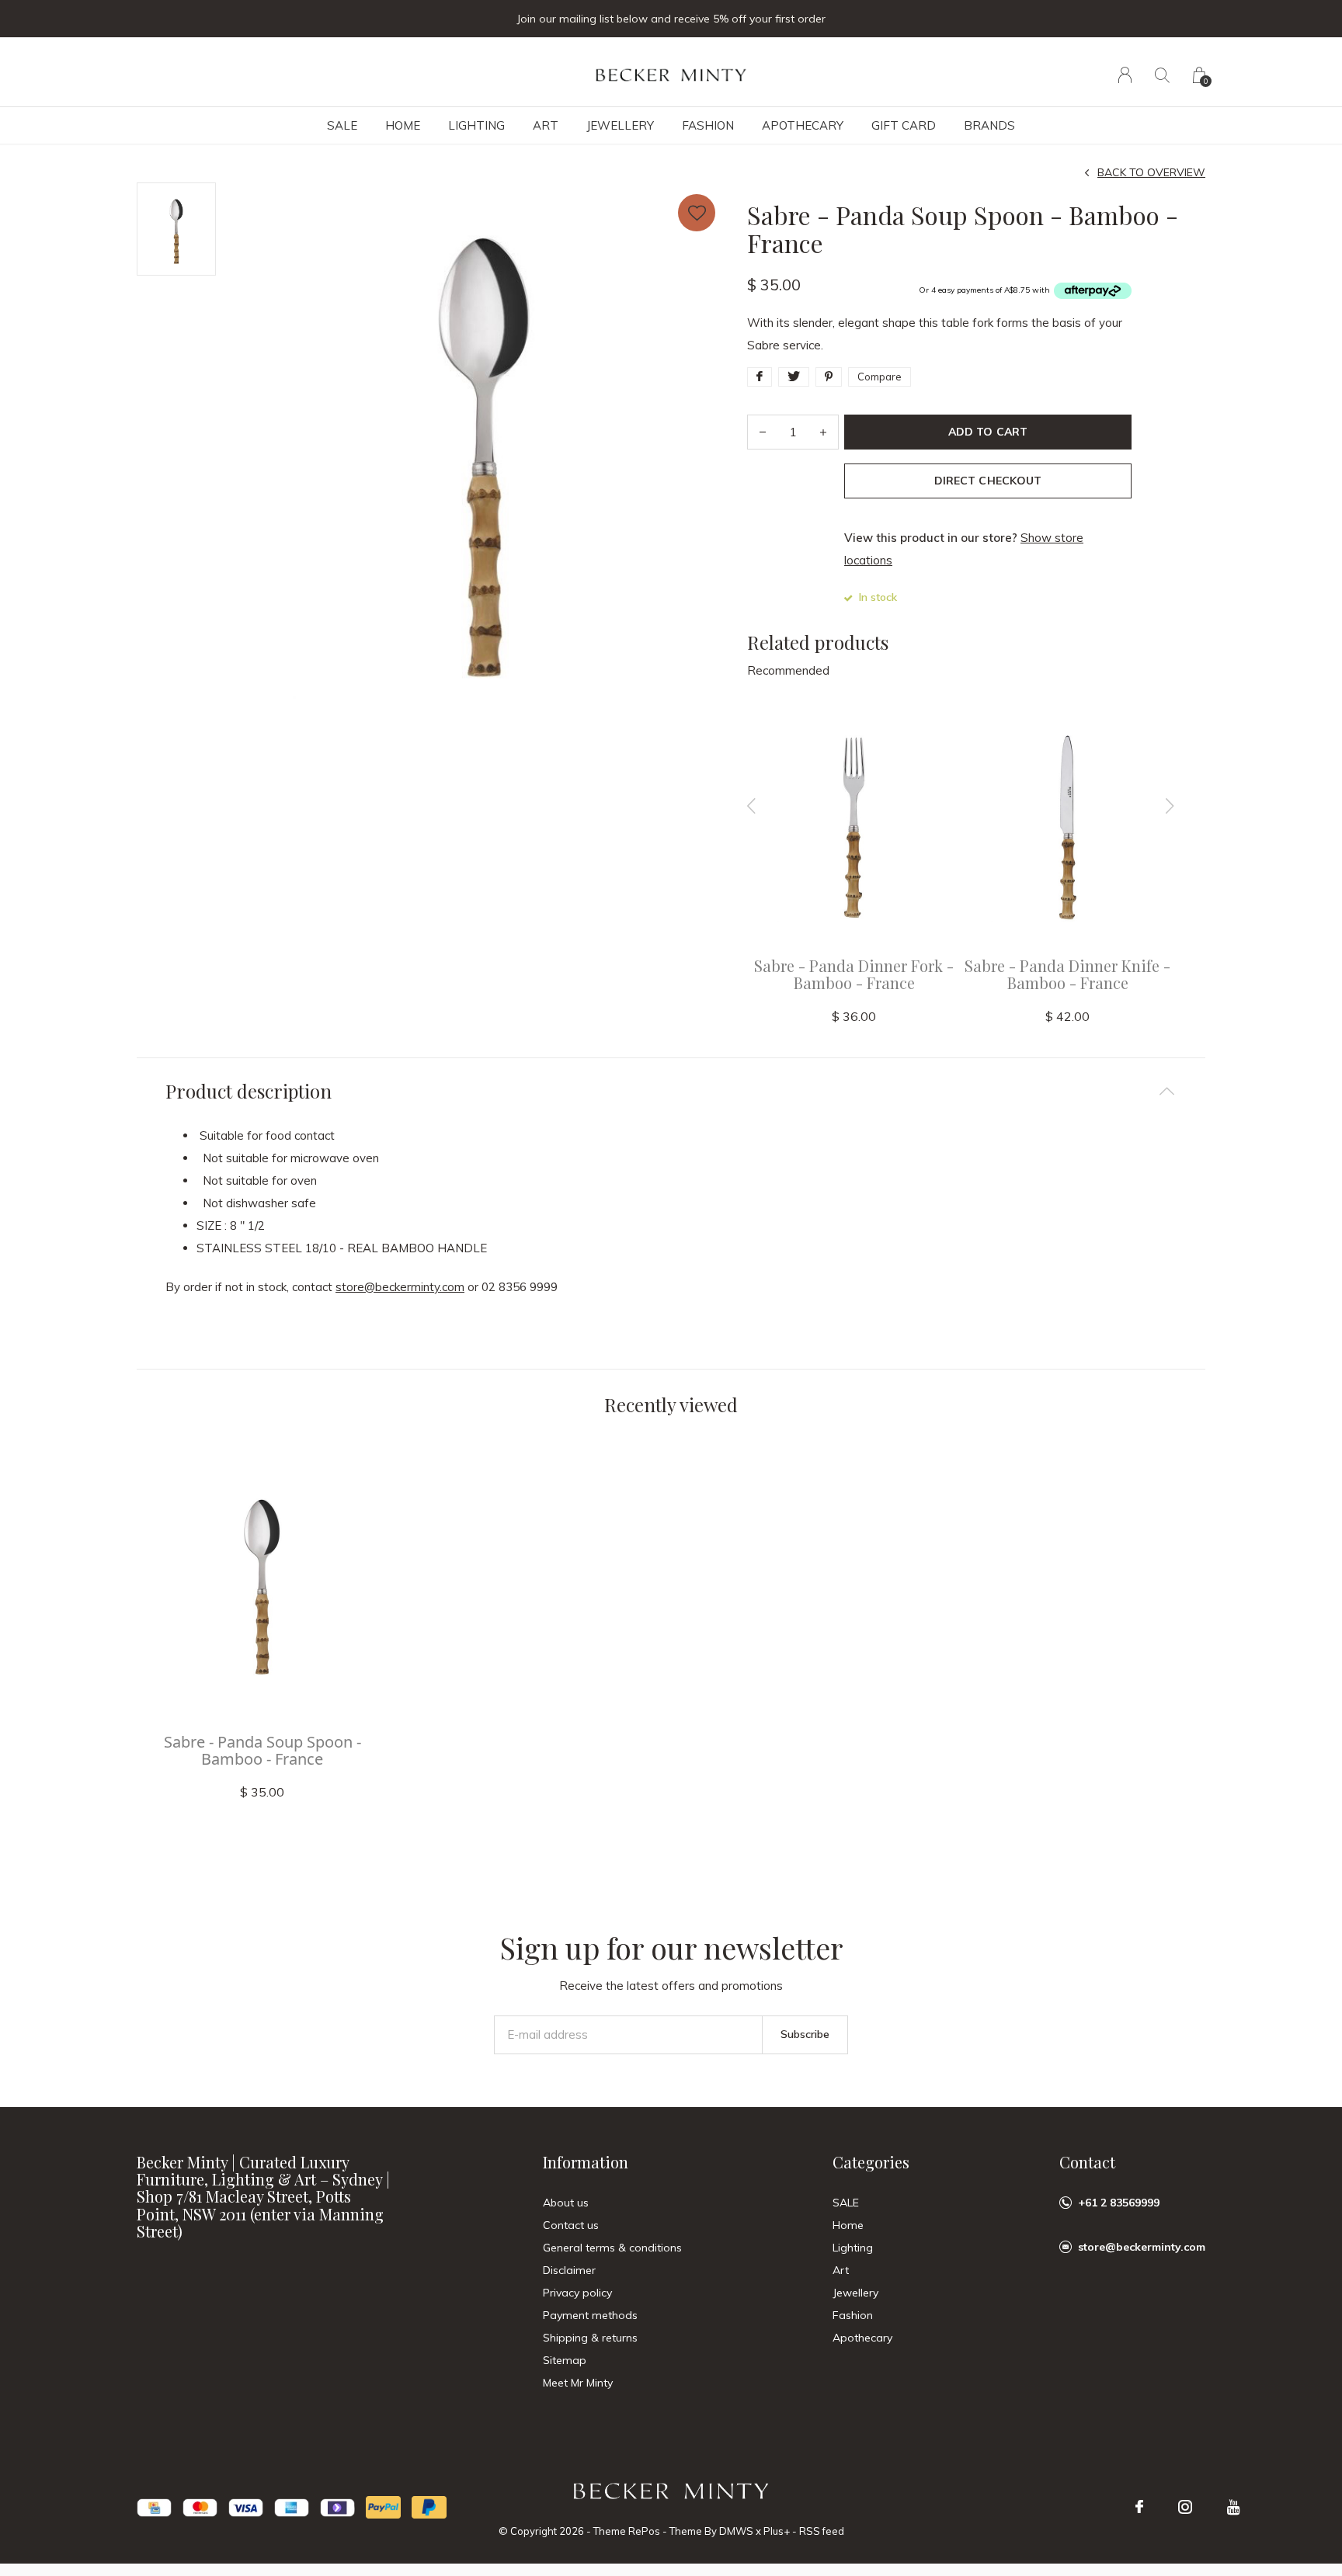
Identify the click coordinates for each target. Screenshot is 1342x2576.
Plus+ (777, 2531)
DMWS (736, 2531)
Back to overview (1151, 172)
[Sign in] (1125, 75)
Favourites (697, 213)
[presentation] (752, 806)
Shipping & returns (590, 2338)
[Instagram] (1185, 2507)
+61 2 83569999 (1119, 2203)
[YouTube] (1234, 2507)
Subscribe (805, 2034)
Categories (871, 2162)
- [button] (763, 432)
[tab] (671, 1091)
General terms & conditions (612, 2248)
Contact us (571, 2225)
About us (566, 2203)
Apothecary (803, 125)
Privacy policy (577, 2293)
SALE (342, 125)
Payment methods (590, 2315)
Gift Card (904, 125)
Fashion (708, 125)
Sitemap (565, 2360)
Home (403, 125)
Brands (989, 125)
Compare (880, 377)
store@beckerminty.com (400, 1287)
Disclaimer (569, 2270)
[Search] (1162, 75)
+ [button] (823, 432)
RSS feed (822, 2531)
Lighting (476, 125)
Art (546, 125)
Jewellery (620, 125)
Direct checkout (987, 481)
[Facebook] (1139, 2507)
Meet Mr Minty (578, 2383)
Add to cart (987, 432)
